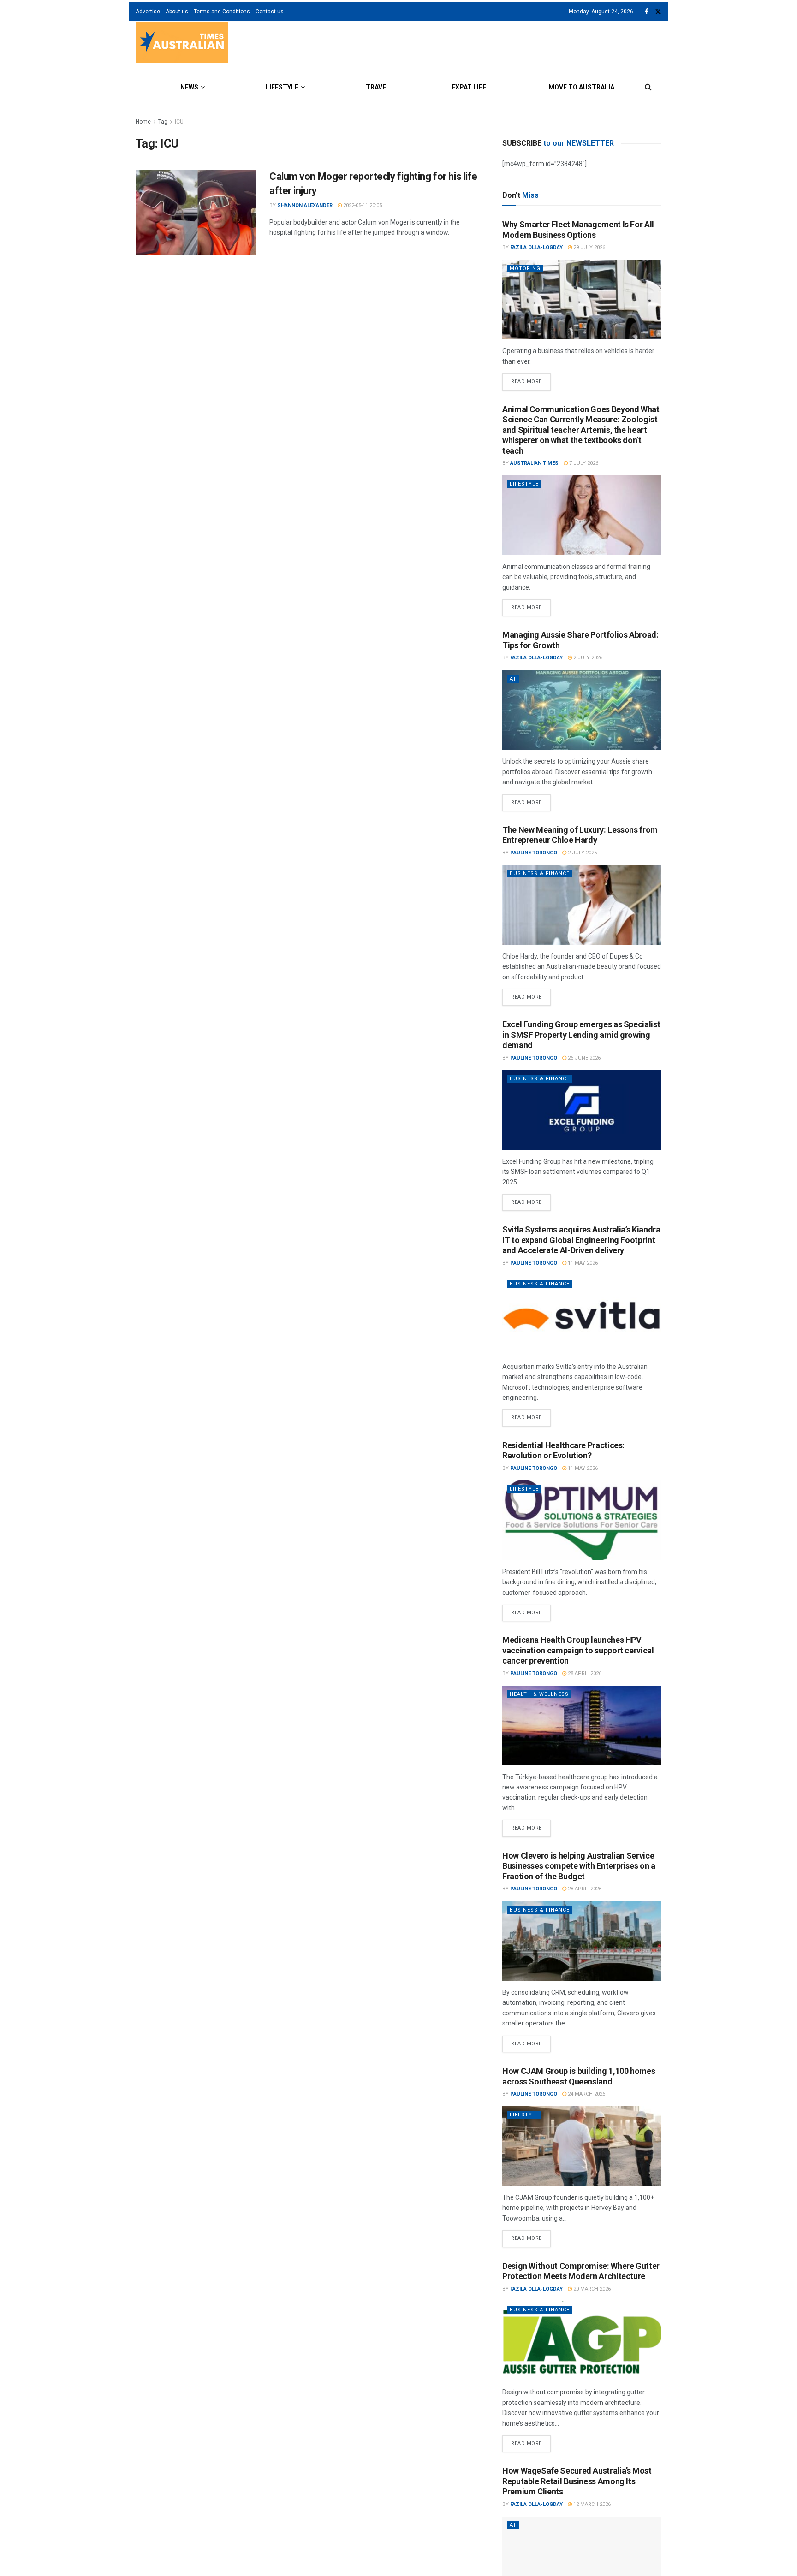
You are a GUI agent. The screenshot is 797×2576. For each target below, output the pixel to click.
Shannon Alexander (305, 205)
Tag (163, 122)
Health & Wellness (539, 1694)
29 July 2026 (589, 247)
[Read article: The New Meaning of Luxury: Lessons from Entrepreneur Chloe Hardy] (582, 905)
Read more (531, 379)
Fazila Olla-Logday (536, 247)
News (189, 87)
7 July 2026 (583, 463)
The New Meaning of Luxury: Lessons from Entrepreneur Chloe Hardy (580, 835)
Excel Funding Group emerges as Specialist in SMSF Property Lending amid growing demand (581, 1035)
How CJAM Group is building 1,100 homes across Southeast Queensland (579, 2076)
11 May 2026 (582, 1263)
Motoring (525, 269)
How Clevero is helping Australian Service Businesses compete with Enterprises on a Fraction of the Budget (579, 1866)
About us (177, 12)
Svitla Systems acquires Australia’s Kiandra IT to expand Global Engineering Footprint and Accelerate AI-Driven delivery (581, 1240)
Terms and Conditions (222, 12)
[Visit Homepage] (182, 44)
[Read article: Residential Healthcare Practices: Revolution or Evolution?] (582, 1520)
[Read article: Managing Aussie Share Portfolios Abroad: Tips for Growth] (582, 710)
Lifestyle (282, 87)
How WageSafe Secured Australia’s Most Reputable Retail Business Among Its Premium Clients (577, 2481)
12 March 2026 (591, 2504)
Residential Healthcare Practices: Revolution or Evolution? (563, 1451)
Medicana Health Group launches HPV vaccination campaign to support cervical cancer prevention (578, 1650)
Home (143, 122)
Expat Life (469, 87)
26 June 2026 (583, 1058)
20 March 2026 (591, 2289)
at (513, 679)
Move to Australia (581, 87)
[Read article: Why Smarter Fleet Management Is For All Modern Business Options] (582, 300)
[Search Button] (648, 87)
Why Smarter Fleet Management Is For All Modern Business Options (578, 230)
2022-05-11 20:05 (362, 205)
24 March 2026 (586, 2094)
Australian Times (534, 463)
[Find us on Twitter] (658, 12)
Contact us (270, 12)
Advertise (148, 12)
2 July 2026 (587, 658)
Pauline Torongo (534, 853)
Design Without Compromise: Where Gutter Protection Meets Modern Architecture (581, 2271)
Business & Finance (540, 873)
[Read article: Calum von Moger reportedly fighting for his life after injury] (196, 213)
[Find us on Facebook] (647, 12)
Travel (378, 87)
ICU (179, 122)
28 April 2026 (584, 1673)
